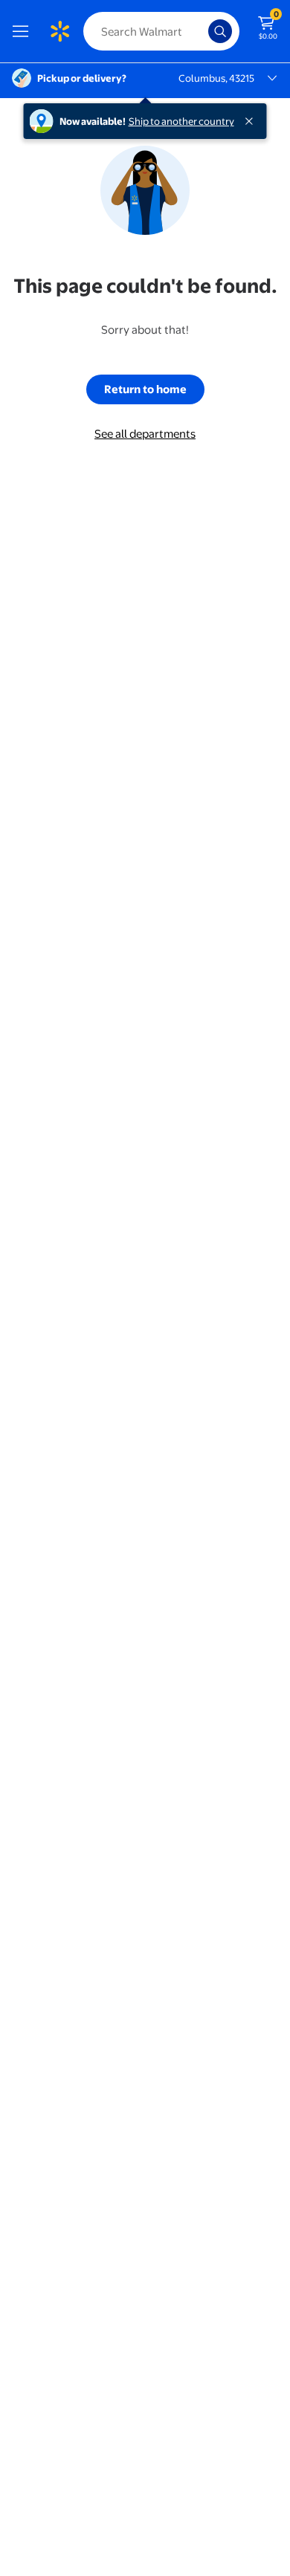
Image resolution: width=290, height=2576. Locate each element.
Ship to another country (181, 121)
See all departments (145, 434)
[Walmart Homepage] (59, 31)
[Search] (220, 31)
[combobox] (161, 31)
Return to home (145, 389)
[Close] (252, 121)
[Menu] (24, 31)
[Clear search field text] (201, 31)
